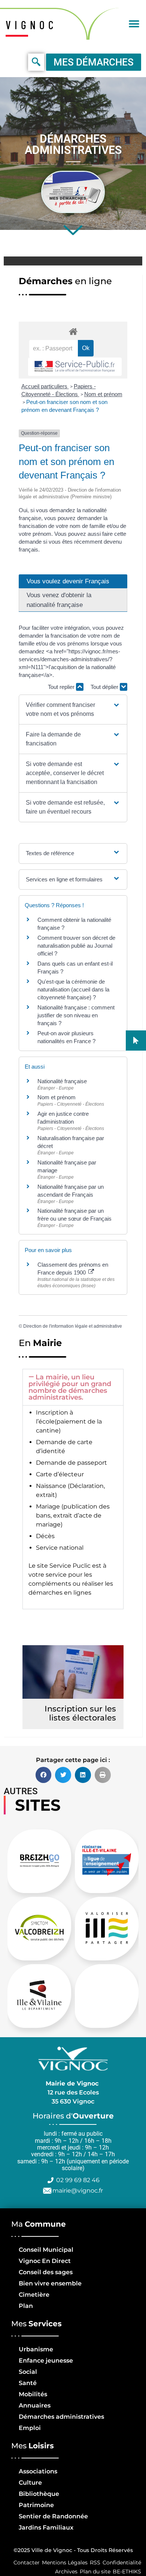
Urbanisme (36, 2349)
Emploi (30, 2428)
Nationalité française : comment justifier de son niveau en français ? (76, 1015)
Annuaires (35, 2405)
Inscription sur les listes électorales (80, 1713)
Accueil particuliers (45, 386)
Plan (26, 2306)
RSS (95, 2563)
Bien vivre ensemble (50, 2283)
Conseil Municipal (46, 2250)
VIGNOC (31, 25)
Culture (30, 2483)
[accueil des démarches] (73, 331)
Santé (28, 2383)
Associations (38, 2471)
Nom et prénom (103, 394)
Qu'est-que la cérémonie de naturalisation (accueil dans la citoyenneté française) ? (73, 989)
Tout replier (62, 687)
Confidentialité (122, 2563)
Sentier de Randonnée (53, 2516)
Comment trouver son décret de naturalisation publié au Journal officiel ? (76, 946)
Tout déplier (105, 687)
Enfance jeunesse (46, 2361)
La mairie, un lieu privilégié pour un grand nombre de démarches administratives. (70, 1387)
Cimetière (34, 2295)
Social (28, 2372)
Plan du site (95, 2572)
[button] (134, 24)
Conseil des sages (46, 2272)
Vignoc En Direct (45, 2261)
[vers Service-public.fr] (75, 367)
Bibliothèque (39, 2494)
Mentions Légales (65, 2563)
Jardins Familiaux (46, 2528)
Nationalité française (62, 1081)
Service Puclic (70, 1566)
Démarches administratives (61, 2417)
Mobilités (33, 2394)
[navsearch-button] (36, 62)
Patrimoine (36, 2505)
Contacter (27, 2563)
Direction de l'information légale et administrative (73, 1326)
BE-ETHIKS (127, 2572)
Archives (66, 2572)
